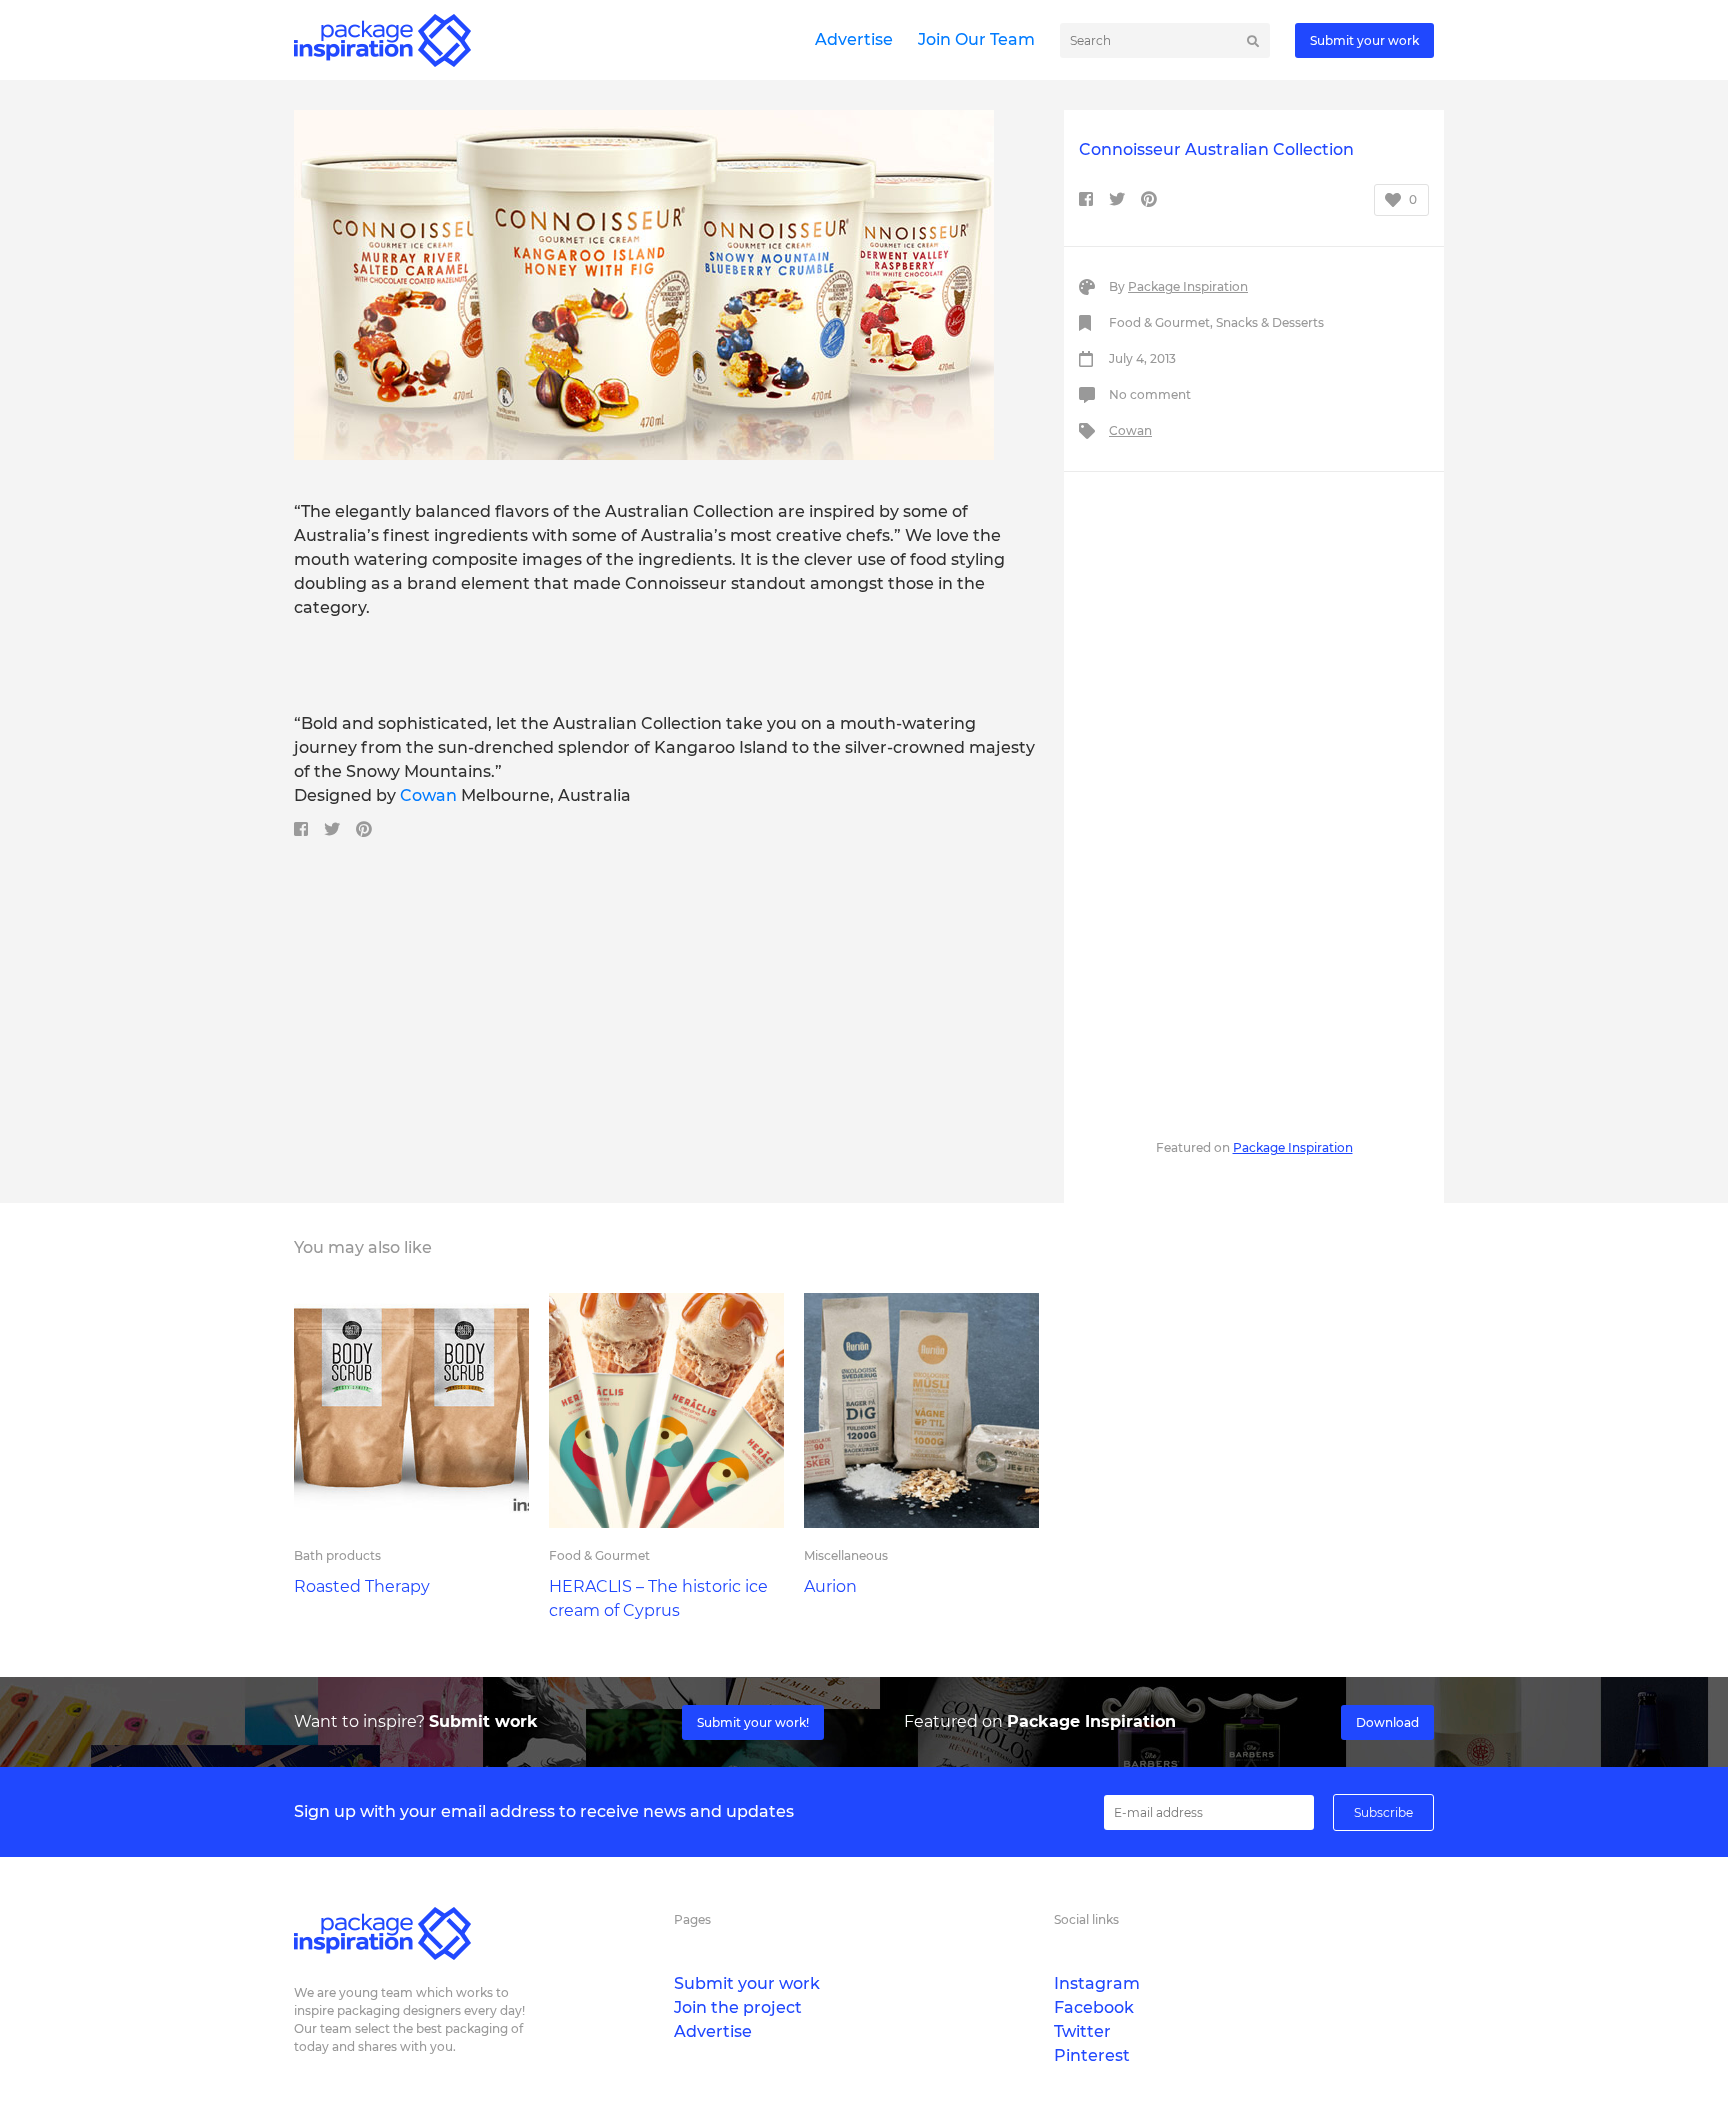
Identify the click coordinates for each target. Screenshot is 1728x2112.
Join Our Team (976, 39)
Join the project (738, 2007)
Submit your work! (753, 1722)
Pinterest (1092, 2055)
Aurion (830, 1586)
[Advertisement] (1254, 802)
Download (1387, 1722)
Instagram (1097, 1983)
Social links (1086, 1919)
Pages (692, 1919)
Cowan (430, 795)
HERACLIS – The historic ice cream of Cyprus (658, 1598)
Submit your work (1364, 40)
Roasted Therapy (362, 1586)
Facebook (1094, 2007)
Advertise (854, 39)
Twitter (1082, 2031)
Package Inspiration (1188, 286)
